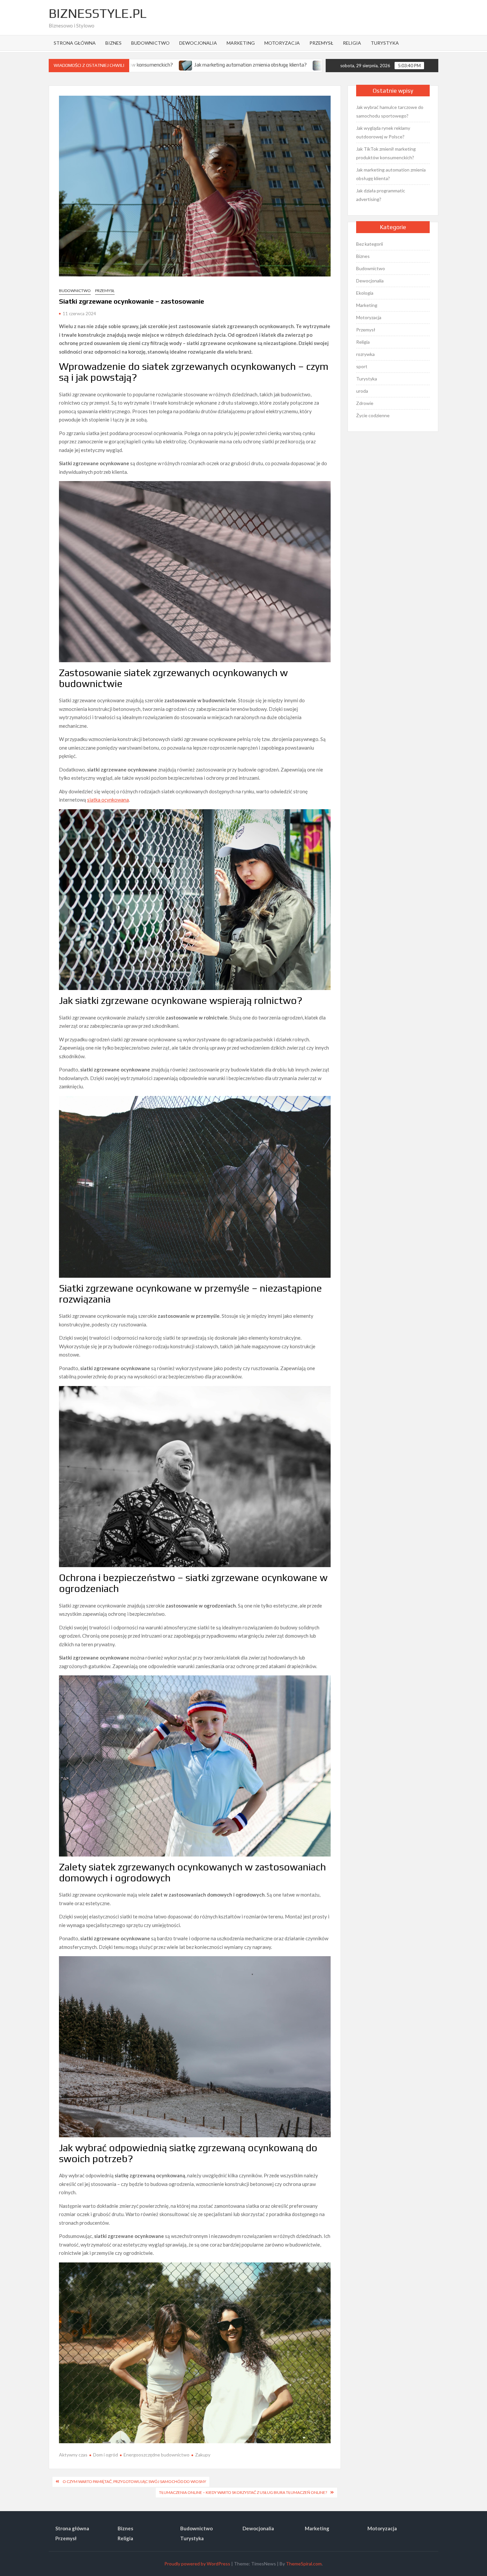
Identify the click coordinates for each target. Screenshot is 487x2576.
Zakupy (203, 2455)
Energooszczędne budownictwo (157, 2455)
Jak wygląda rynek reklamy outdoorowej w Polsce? (383, 132)
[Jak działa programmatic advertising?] (201, 65)
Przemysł (321, 43)
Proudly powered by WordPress (197, 2564)
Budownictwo (150, 43)
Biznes (113, 43)
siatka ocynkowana (108, 800)
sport (362, 366)
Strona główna (75, 43)
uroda (362, 391)
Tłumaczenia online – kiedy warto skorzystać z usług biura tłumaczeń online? (243, 2492)
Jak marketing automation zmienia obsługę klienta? (391, 174)
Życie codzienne (373, 415)
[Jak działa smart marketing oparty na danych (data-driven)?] (304, 65)
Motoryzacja (282, 43)
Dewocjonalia (198, 43)
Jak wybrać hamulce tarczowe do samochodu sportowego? (390, 111)
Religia (352, 43)
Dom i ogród (106, 2455)
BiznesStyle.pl (98, 13)
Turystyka (385, 43)
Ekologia (365, 293)
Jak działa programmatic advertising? (250, 65)
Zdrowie (365, 403)
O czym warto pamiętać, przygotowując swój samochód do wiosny (134, 2481)
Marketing (241, 43)
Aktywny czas (73, 2455)
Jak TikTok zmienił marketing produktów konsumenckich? (386, 153)
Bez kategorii (370, 244)
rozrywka (365, 354)
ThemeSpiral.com (304, 2564)
